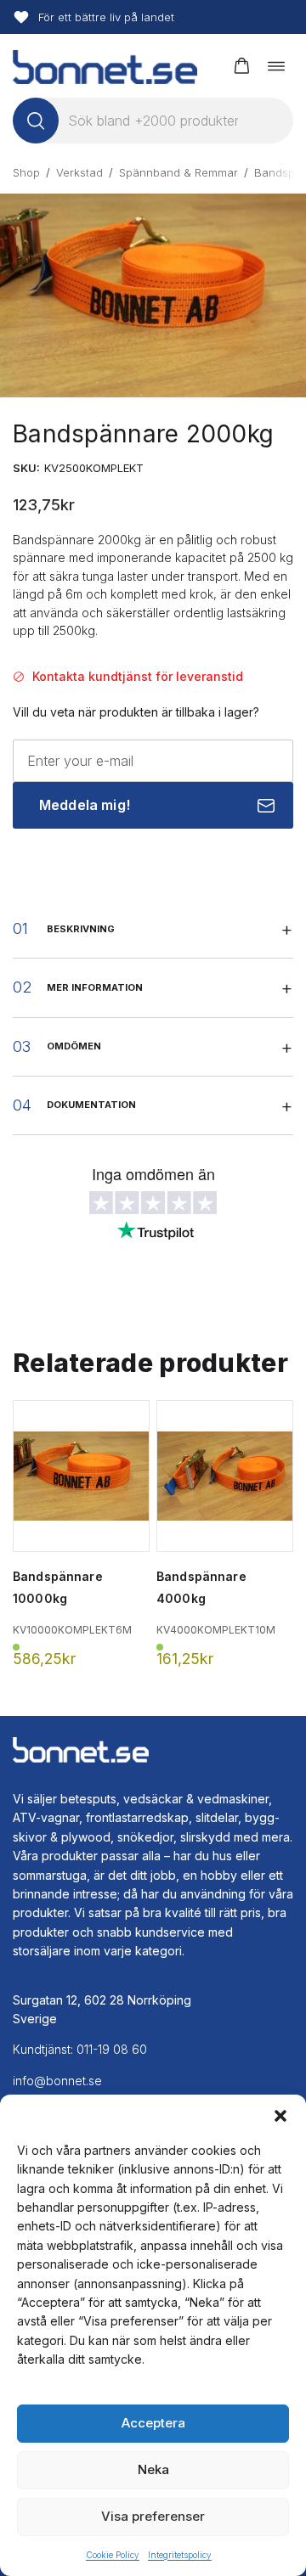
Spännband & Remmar (178, 172)
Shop (26, 172)
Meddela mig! (85, 805)
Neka (153, 2469)
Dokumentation (91, 1105)
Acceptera (153, 2423)
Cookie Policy (113, 2555)
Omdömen (74, 1046)
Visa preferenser (153, 2516)
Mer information (95, 987)
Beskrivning (81, 929)
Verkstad (79, 172)
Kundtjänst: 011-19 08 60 (80, 2049)
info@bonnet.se (57, 2081)
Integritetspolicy (180, 2555)
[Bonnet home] (105, 66)
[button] (280, 2116)
